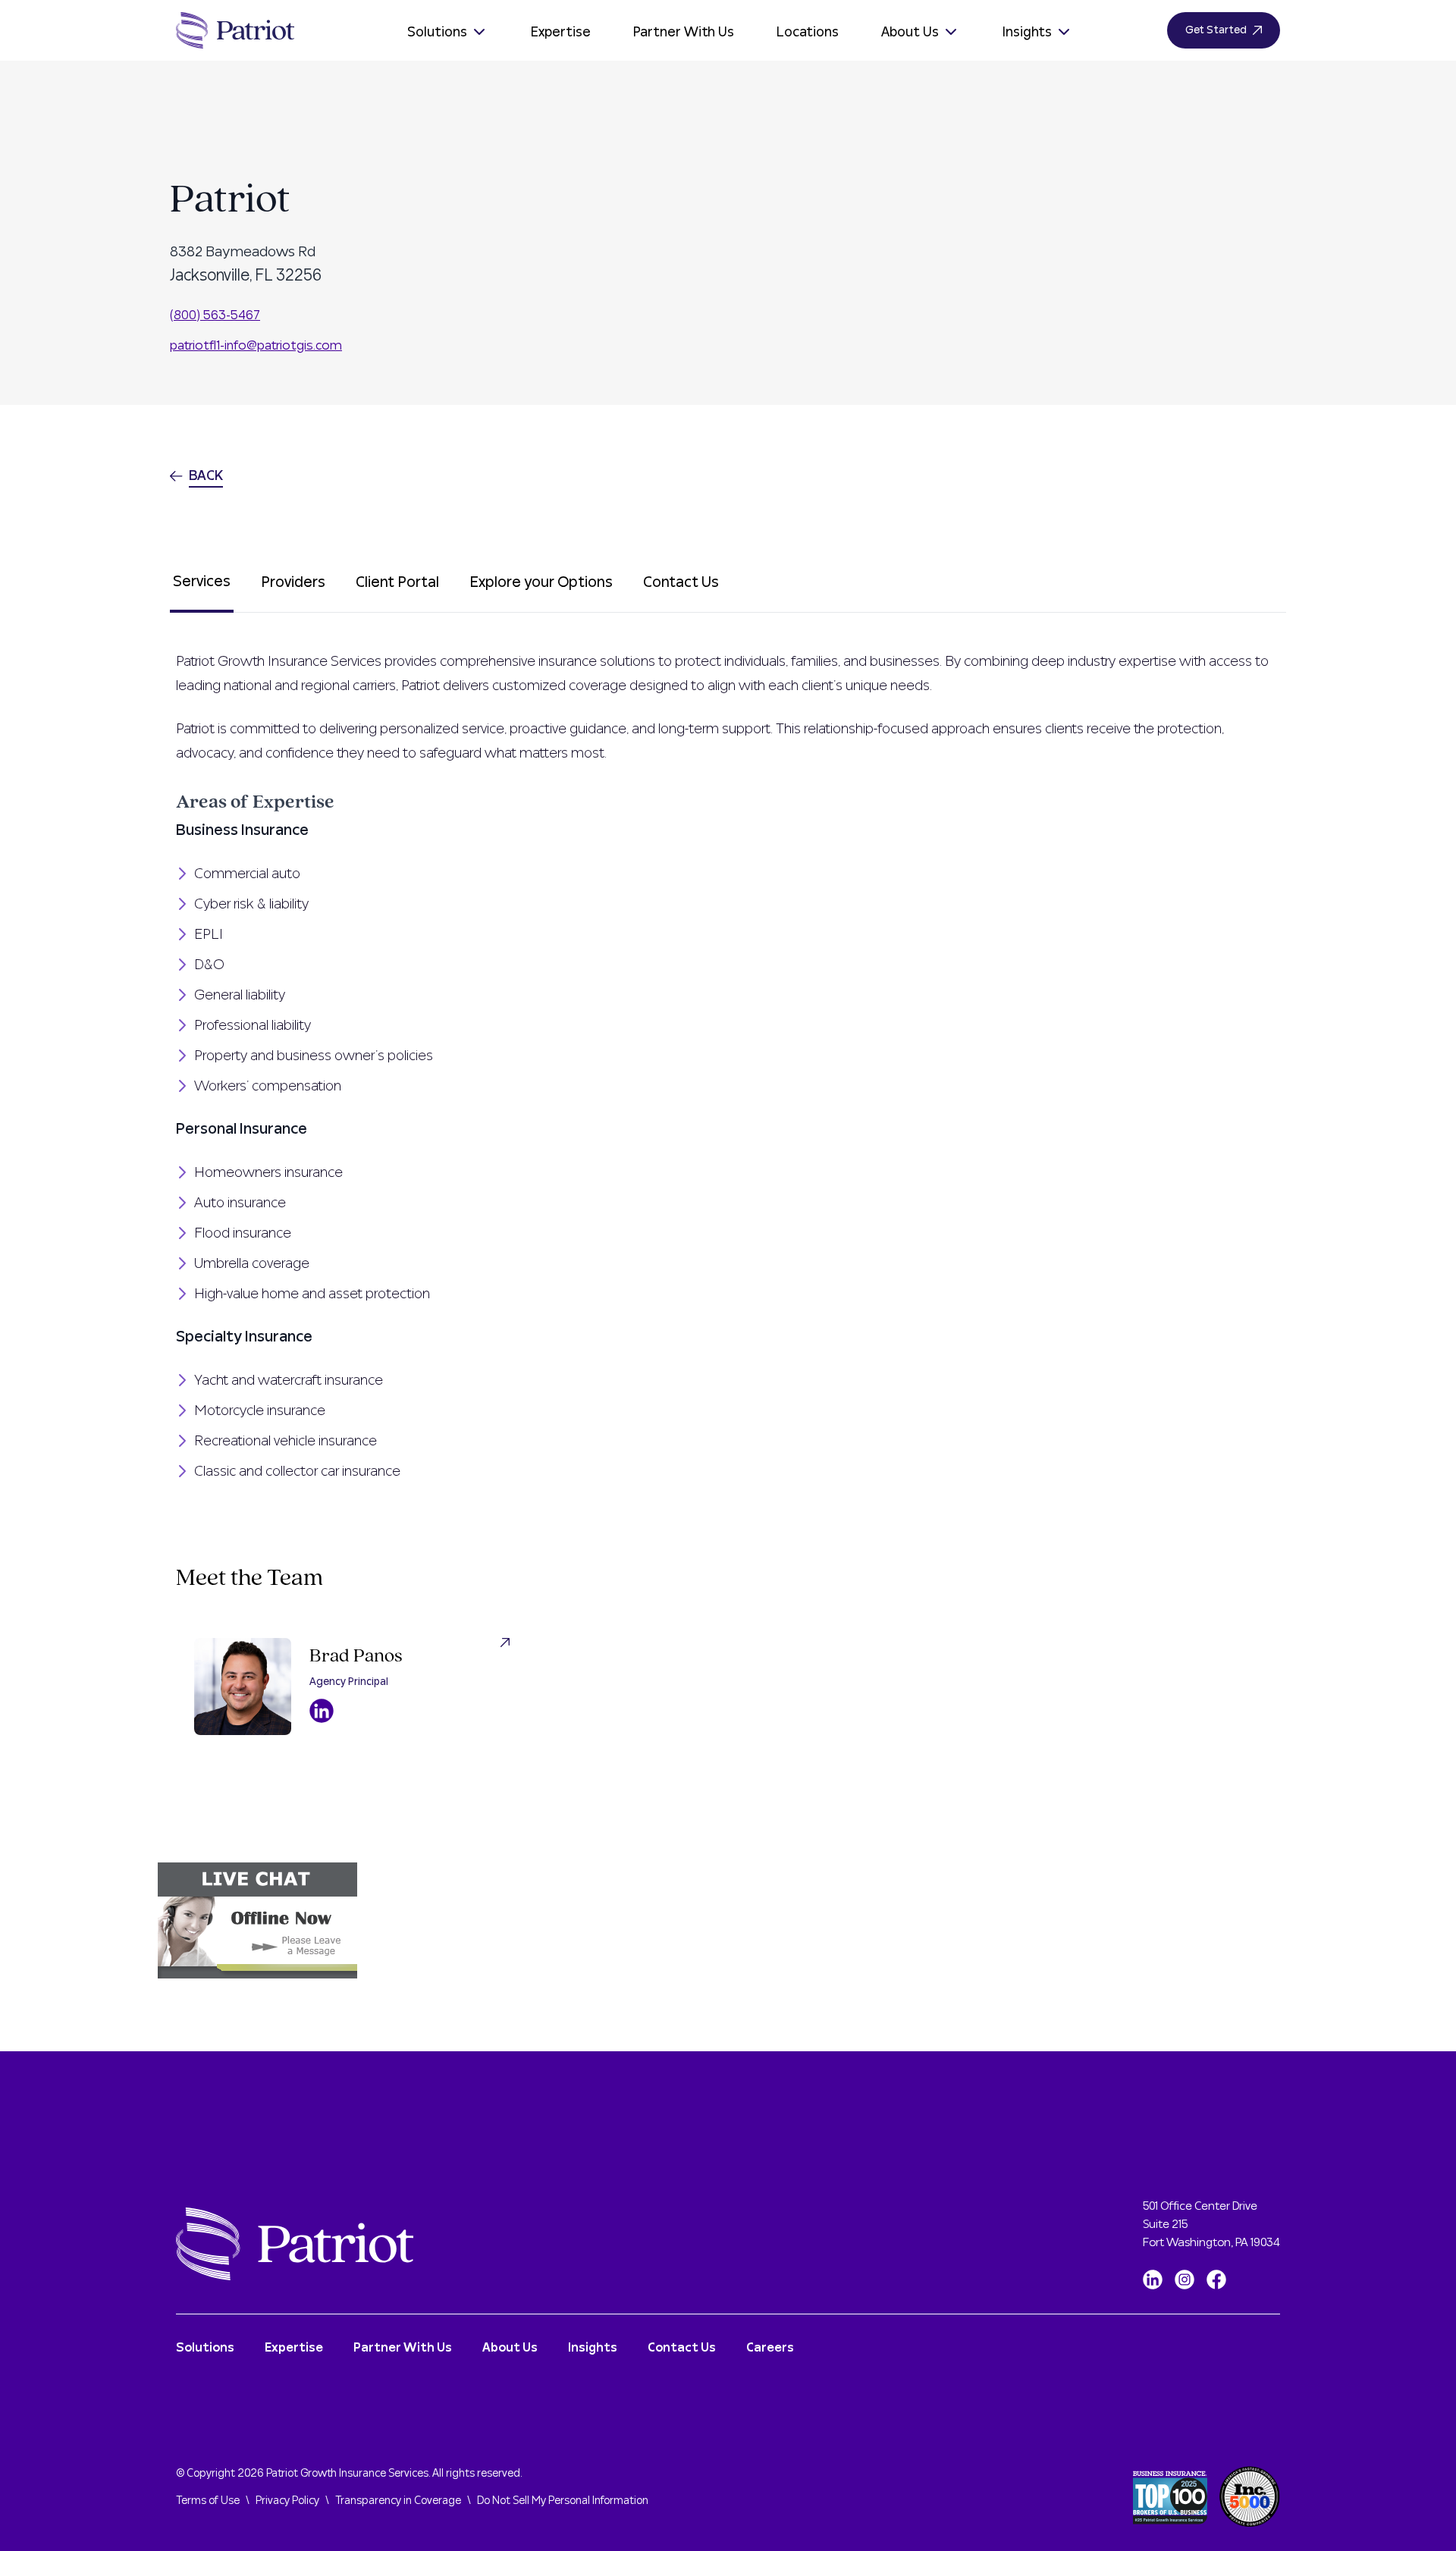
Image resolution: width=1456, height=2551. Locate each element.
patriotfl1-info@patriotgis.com (256, 345)
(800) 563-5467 (215, 315)
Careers (770, 2348)
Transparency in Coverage (398, 2501)
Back (206, 476)
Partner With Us (684, 32)
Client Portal (397, 582)
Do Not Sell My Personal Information (563, 2501)
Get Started (1216, 30)
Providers (293, 582)
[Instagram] (1185, 2280)
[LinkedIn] (1153, 2280)
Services (202, 582)
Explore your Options (541, 582)
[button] (728, 1920)
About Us (910, 32)
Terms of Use (208, 2501)
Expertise (561, 32)
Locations (808, 32)
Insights (1027, 32)
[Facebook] (1216, 2280)
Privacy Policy (287, 2501)
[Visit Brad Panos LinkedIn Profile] (322, 1711)
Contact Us (681, 582)
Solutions (437, 32)
